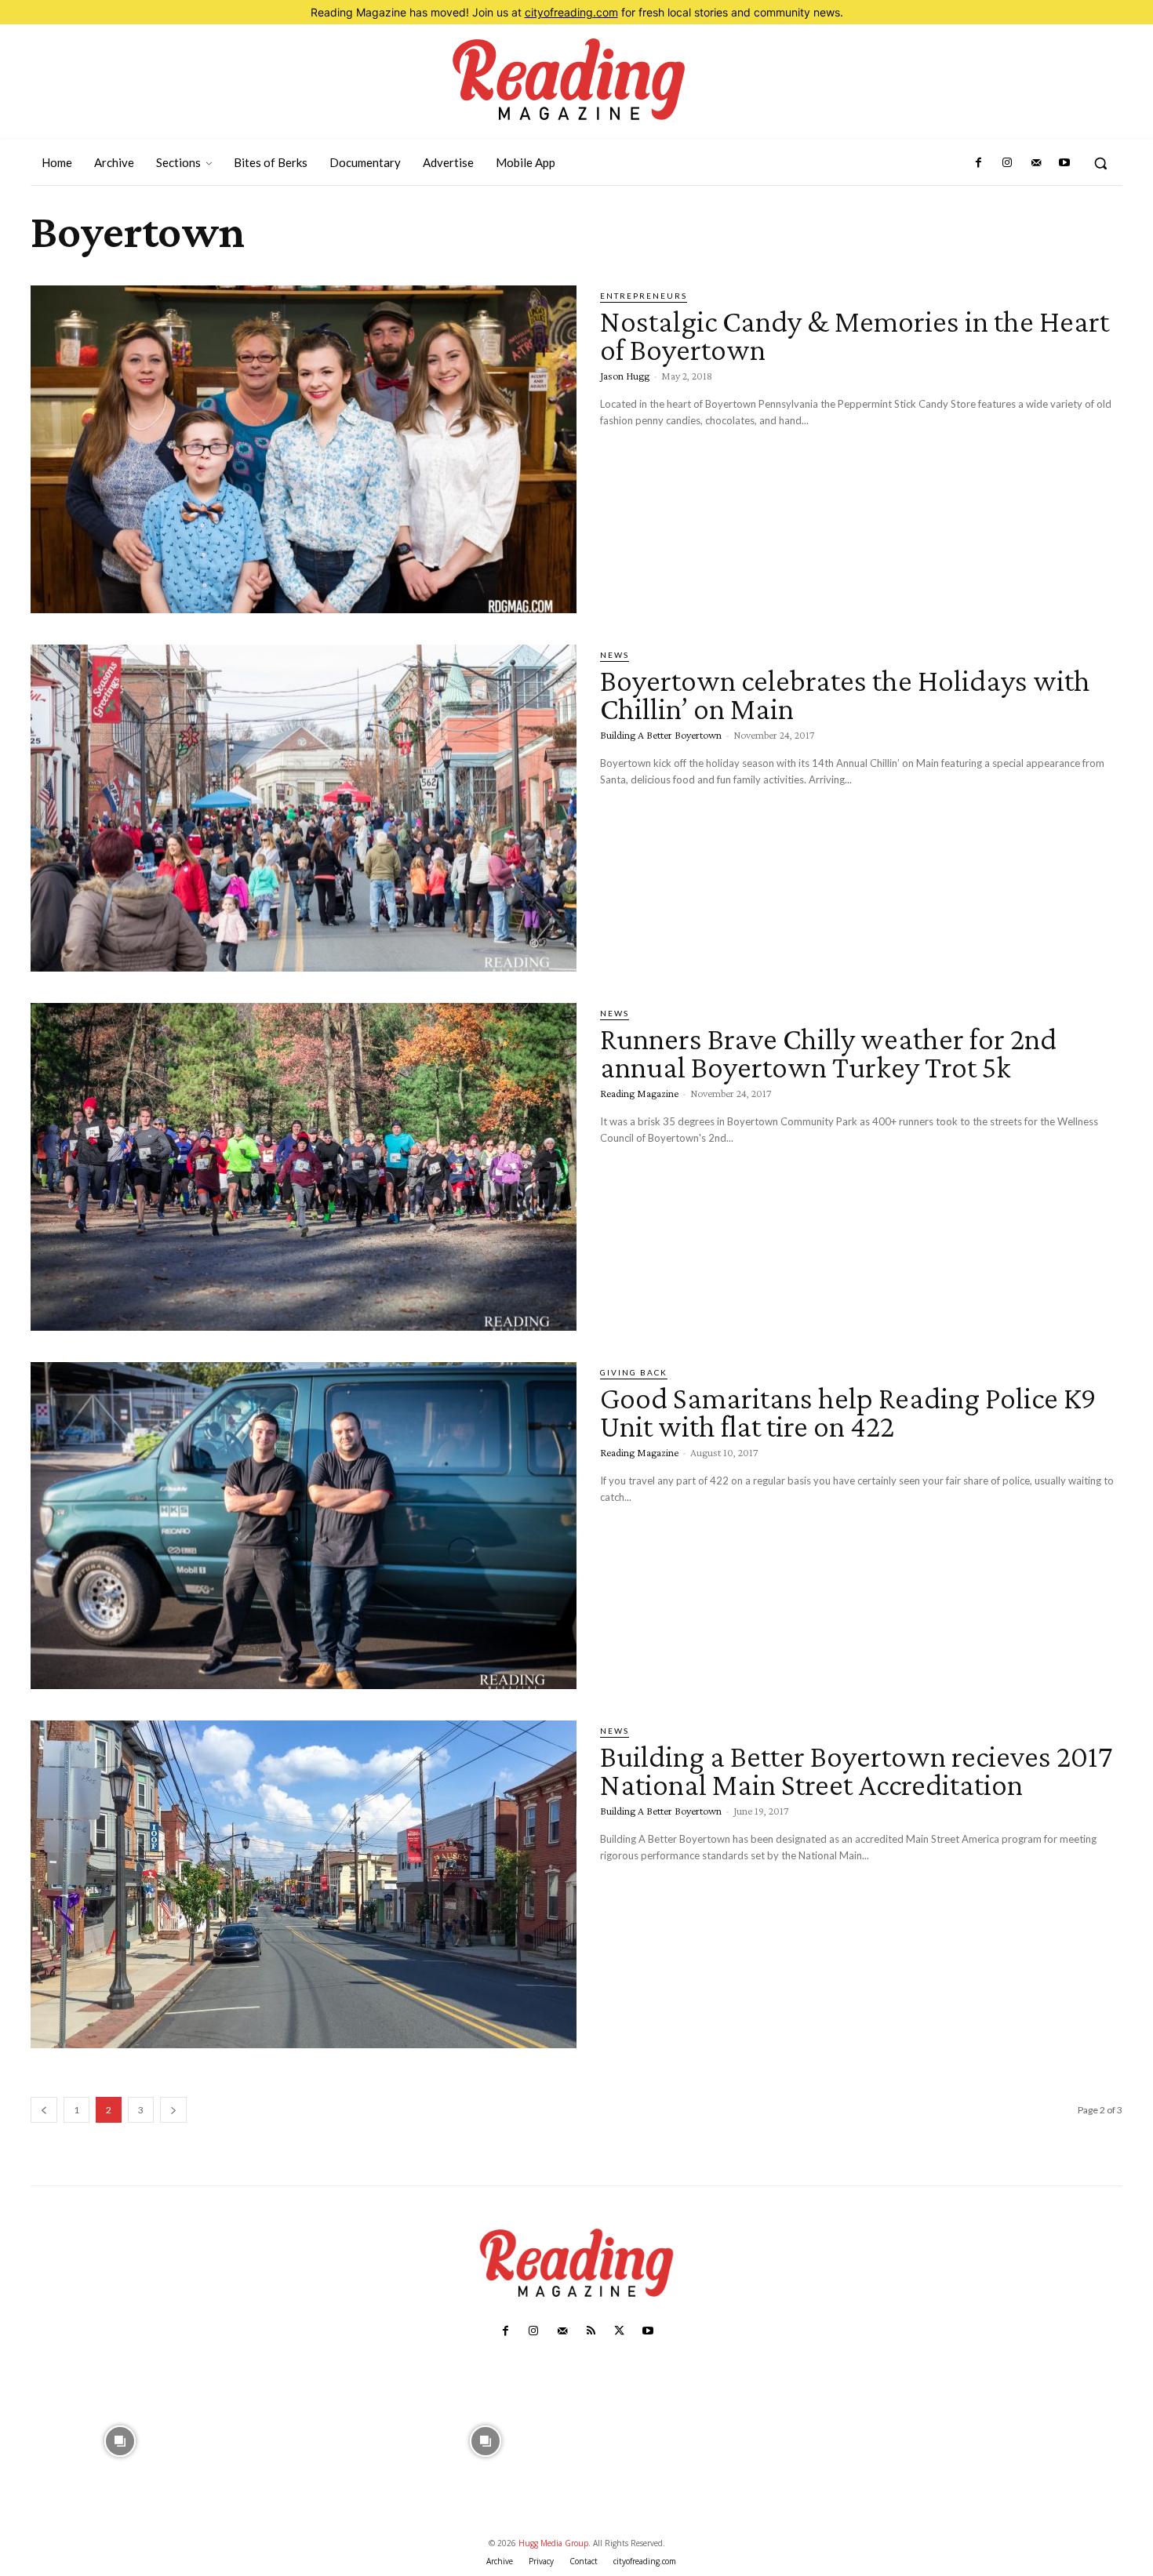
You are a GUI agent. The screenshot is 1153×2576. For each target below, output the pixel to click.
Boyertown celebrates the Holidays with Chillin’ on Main (845, 694)
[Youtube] (1064, 163)
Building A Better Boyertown (661, 735)
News (615, 655)
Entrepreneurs (644, 296)
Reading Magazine (639, 1093)
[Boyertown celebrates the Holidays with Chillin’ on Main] (304, 808)
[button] (1100, 163)
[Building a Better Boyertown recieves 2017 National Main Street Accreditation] (304, 1884)
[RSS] (591, 2331)
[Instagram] (1007, 163)
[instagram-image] (120, 2439)
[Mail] (1035, 163)
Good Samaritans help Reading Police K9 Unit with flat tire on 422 (848, 1412)
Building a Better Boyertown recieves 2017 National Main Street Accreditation (856, 1770)
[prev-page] (44, 2110)
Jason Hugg (625, 376)
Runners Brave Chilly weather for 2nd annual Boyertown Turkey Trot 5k (828, 1053)
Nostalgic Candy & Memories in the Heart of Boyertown (855, 335)
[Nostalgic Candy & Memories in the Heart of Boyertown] (304, 449)
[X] (619, 2331)
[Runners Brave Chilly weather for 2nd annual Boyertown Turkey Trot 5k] (304, 1167)
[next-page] (173, 2110)
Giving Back (634, 1372)
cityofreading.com (571, 12)
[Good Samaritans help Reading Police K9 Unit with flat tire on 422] (304, 1526)
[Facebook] (979, 163)
